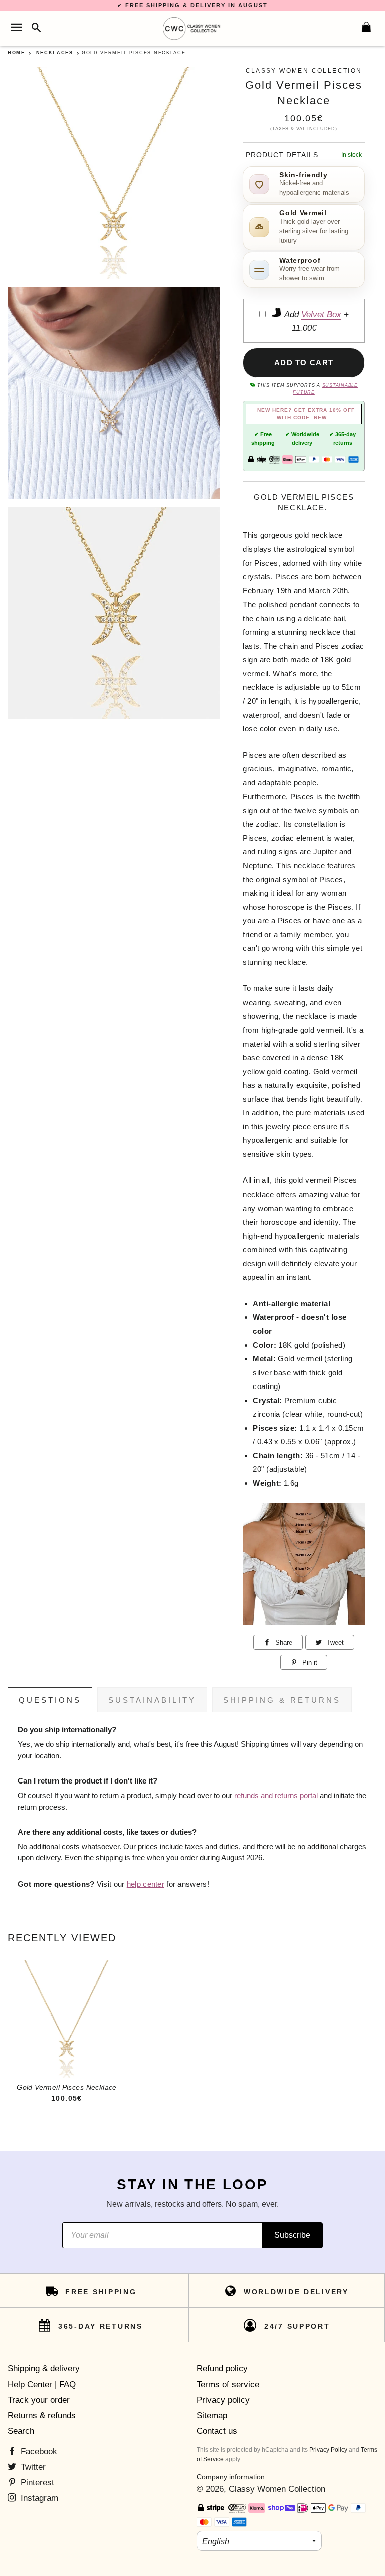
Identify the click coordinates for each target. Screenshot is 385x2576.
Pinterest (36, 2483)
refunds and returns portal (276, 1796)
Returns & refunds (42, 2415)
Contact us (217, 2431)
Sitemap (212, 2415)
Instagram (38, 2498)
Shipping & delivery (44, 2369)
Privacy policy (223, 2400)
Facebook (38, 2451)
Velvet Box (321, 315)
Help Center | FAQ (42, 2384)
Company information (231, 2477)
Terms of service (228, 2384)
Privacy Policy (328, 2450)
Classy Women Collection (277, 2489)
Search (21, 2431)
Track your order (39, 2400)
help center (146, 1884)
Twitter (32, 2467)
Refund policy (222, 2369)
